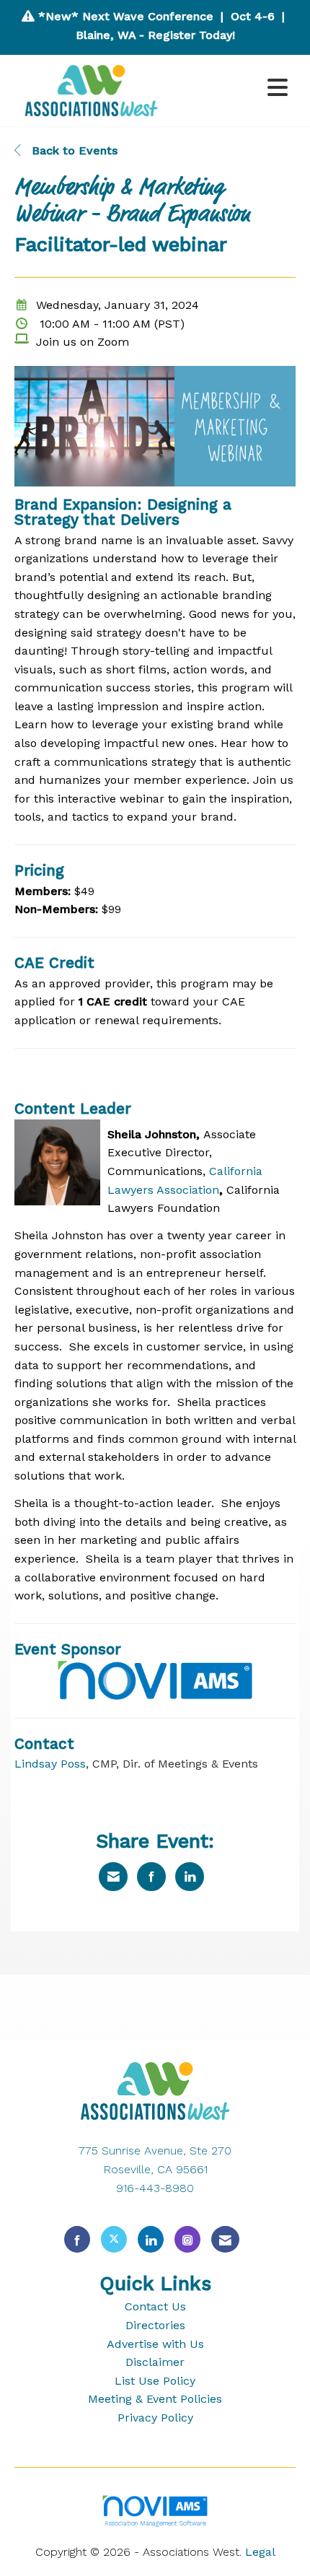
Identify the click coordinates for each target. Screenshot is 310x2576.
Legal (260, 2552)
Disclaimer (155, 2362)
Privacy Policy (155, 2418)
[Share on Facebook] (151, 1877)
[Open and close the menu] (234, 88)
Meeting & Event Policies (155, 2399)
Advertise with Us (155, 2344)
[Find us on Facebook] (77, 2239)
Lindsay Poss (50, 1764)
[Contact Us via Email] (225, 2239)
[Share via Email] (113, 1877)
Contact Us (155, 2306)
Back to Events (73, 150)
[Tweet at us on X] (114, 2239)
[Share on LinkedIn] (190, 1877)
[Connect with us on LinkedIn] (151, 2239)
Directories (155, 2325)
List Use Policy (155, 2381)
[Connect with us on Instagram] (187, 2239)
